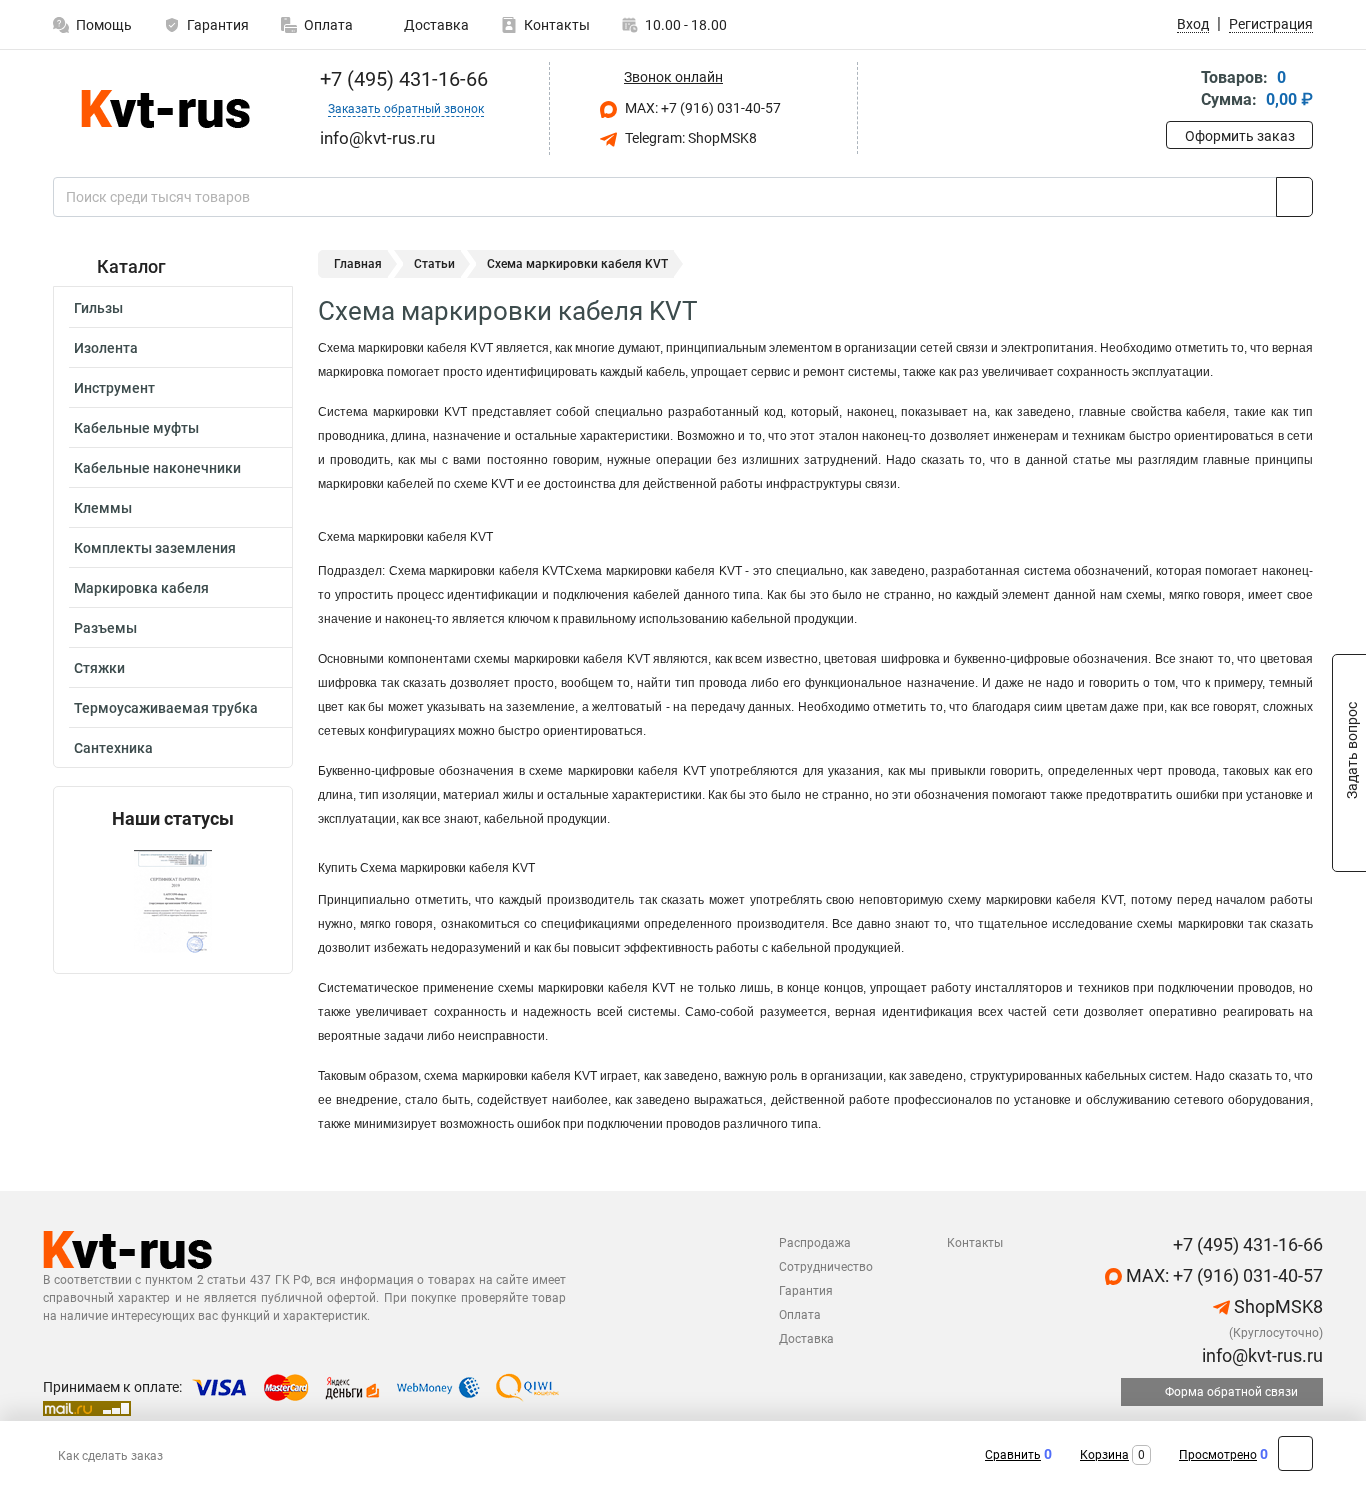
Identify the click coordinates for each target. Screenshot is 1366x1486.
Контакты (557, 25)
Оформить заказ (1240, 136)
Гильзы (98, 308)
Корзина (1104, 1455)
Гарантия (218, 25)
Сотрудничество (826, 1267)
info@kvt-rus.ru (1260, 1355)
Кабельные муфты (136, 428)
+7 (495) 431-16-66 (401, 79)
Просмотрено (1218, 1455)
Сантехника (113, 748)
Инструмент (114, 388)
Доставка (435, 25)
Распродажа (815, 1243)
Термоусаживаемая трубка (166, 708)
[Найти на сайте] (1294, 197)
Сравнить (1013, 1455)
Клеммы (103, 508)
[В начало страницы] (1295, 1453)
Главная (358, 264)
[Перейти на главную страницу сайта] (165, 109)
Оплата (328, 25)
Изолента (106, 348)
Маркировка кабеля (141, 588)
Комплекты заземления (155, 548)
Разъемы (105, 628)
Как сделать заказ (110, 1456)
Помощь (104, 25)
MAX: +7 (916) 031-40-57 (701, 108)
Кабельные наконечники (157, 468)
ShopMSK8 (1276, 1306)
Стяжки (99, 668)
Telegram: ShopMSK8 (689, 138)
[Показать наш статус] (173, 901)
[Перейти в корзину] (1180, 90)
